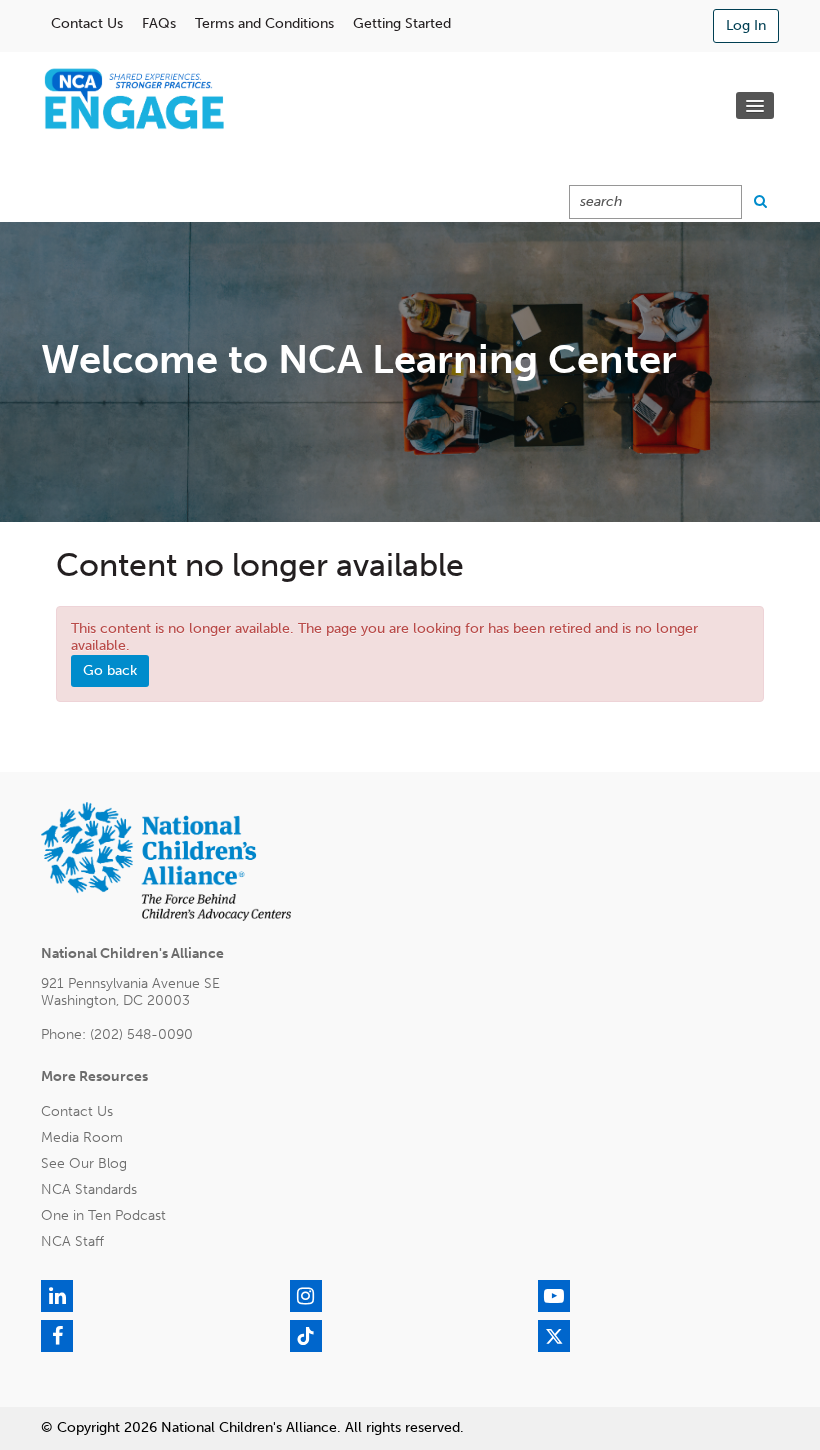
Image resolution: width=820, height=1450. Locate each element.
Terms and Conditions (264, 23)
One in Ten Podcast (103, 1215)
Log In (746, 25)
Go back (110, 670)
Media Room (82, 1137)
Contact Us (87, 23)
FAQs (159, 23)
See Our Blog (84, 1163)
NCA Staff (72, 1241)
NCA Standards (89, 1189)
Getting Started (402, 23)
